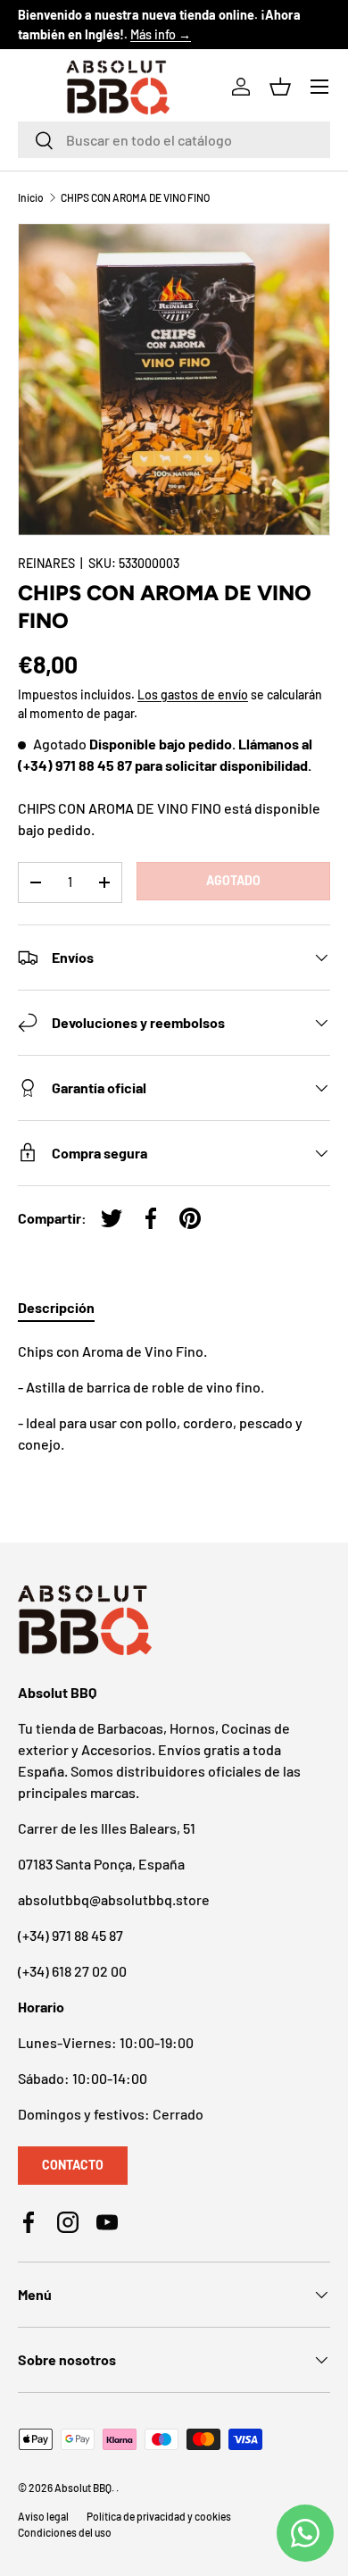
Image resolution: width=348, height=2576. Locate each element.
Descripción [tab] (56, 1307)
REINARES (46, 563)
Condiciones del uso (65, 2532)
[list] (174, 380)
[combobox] (174, 140)
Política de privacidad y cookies (159, 2516)
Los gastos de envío (193, 694)
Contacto (73, 2165)
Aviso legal (43, 2516)
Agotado (233, 880)
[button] (280, 87)
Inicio (31, 197)
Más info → (161, 34)
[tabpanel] (174, 1398)
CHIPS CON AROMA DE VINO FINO (135, 197)
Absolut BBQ (83, 2488)
